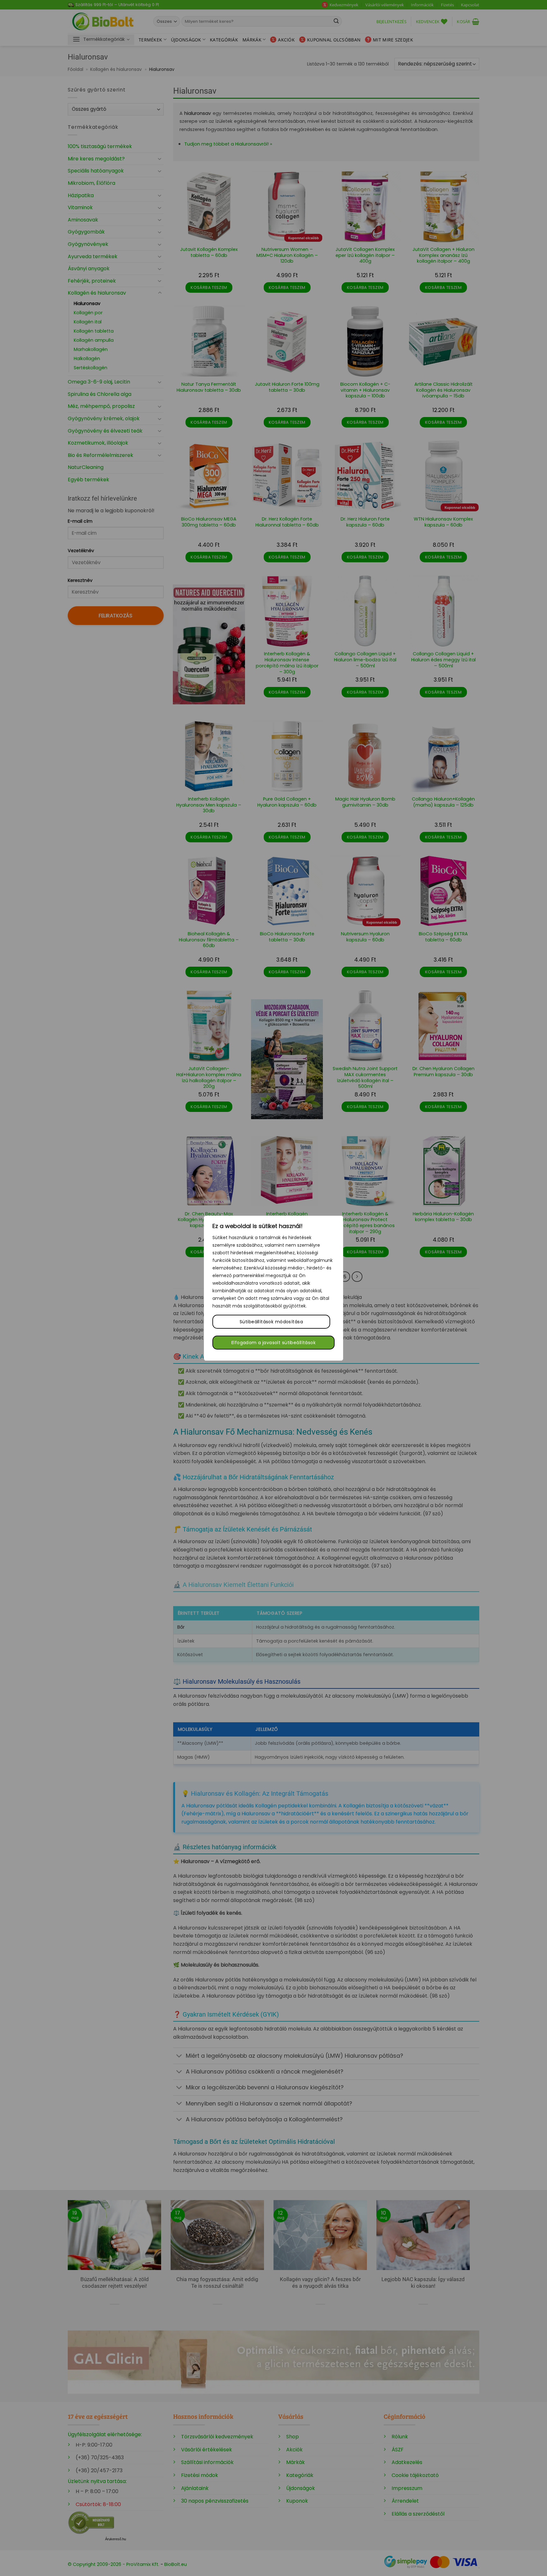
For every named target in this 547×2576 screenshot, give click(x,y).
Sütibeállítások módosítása (271, 1322)
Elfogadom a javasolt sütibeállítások (273, 1343)
